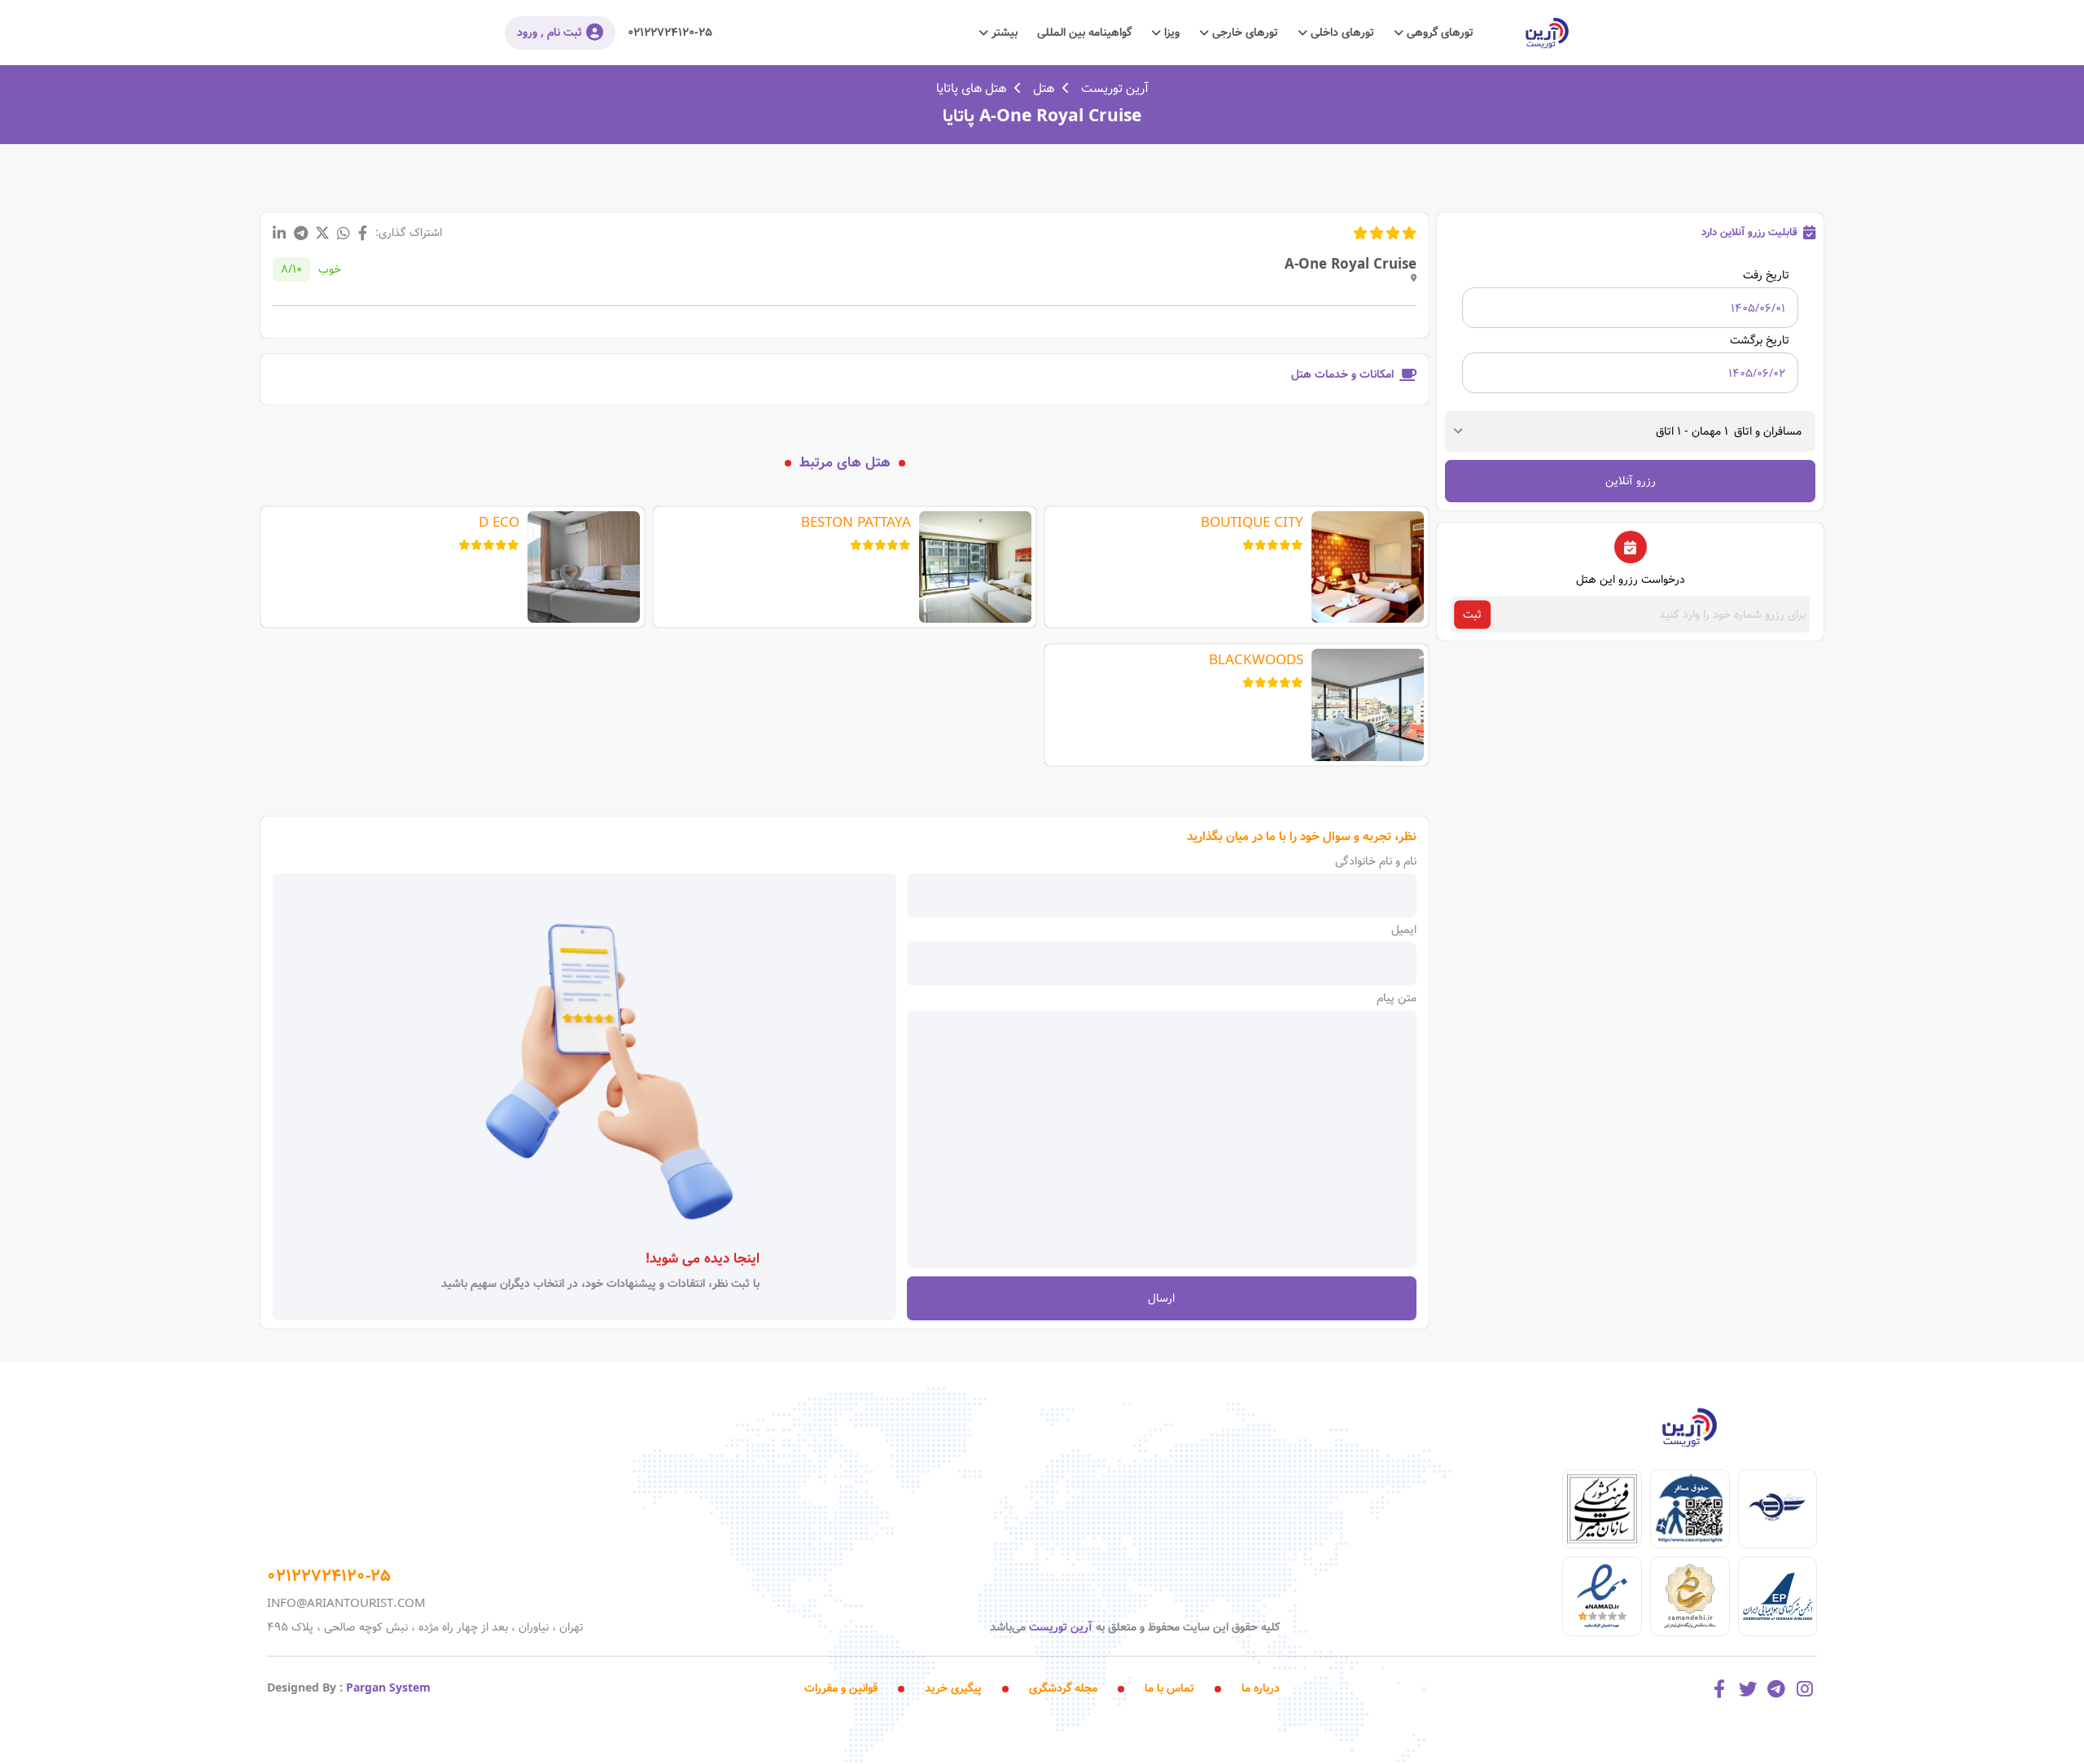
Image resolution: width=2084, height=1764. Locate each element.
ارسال (1161, 1298)
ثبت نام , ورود (549, 33)
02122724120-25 (670, 33)
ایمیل (1404, 930)
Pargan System (388, 1688)
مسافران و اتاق (1768, 431)
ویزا (1170, 33)
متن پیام (1397, 998)
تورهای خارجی (1243, 33)
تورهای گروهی (1438, 33)
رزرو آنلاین (1631, 481)
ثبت (1472, 615)
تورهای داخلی (1341, 33)
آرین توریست (1115, 89)
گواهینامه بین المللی (1084, 33)
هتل (1044, 89)
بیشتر (1003, 33)
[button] (1732, 431)
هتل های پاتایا (971, 89)
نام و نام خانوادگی (1376, 861)
